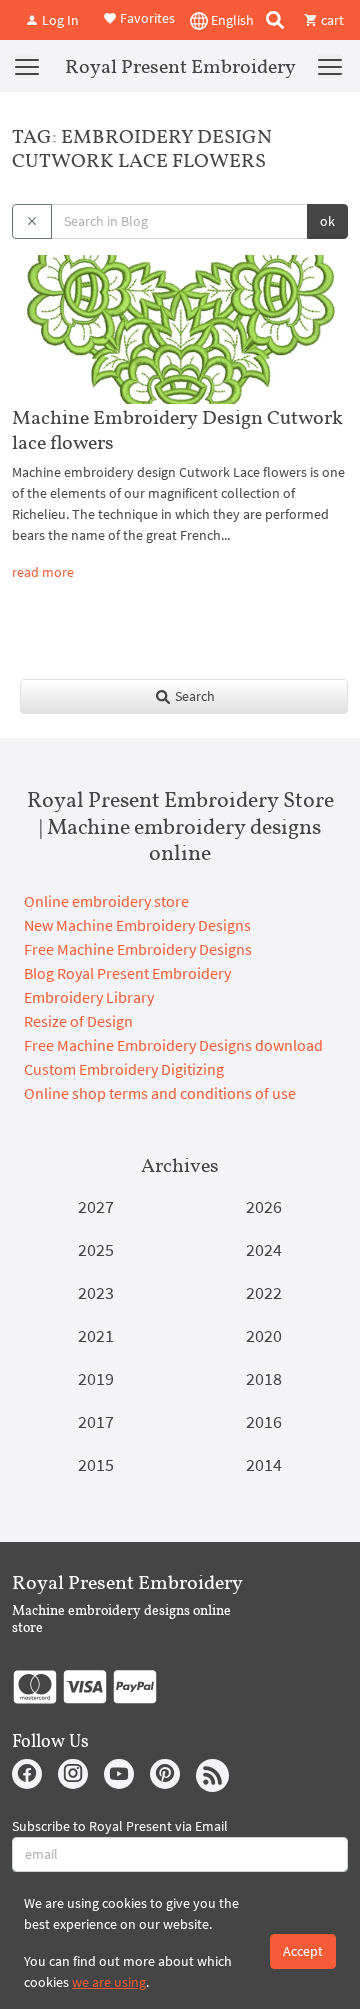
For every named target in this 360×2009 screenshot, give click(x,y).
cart (331, 20)
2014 (264, 1464)
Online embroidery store (106, 901)
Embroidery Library (89, 997)
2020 (264, 1335)
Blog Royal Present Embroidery (127, 973)
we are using (109, 1982)
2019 (96, 1378)
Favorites (146, 18)
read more (43, 572)
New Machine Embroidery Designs (137, 925)
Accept (303, 1951)
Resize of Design (78, 1021)
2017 (96, 1421)
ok (327, 221)
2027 (96, 1206)
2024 (264, 1249)
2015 (96, 1464)
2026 (264, 1206)
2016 (264, 1421)
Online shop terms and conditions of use (160, 1093)
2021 (96, 1335)
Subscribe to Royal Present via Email (120, 1826)
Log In (59, 20)
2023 (96, 1292)
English (231, 20)
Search (193, 696)
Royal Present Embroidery (180, 66)
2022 (264, 1292)
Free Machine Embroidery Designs (138, 949)
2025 (96, 1249)
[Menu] (27, 66)
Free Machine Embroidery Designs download (173, 1045)
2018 (264, 1378)
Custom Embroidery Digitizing (124, 1069)
